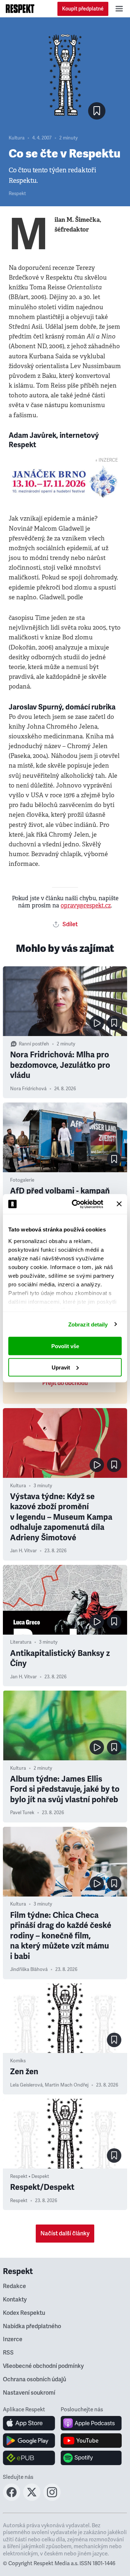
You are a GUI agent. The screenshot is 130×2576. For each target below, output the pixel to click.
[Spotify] (91, 2458)
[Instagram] (52, 2499)
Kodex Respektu (24, 2313)
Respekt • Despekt (30, 2176)
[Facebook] (12, 2499)
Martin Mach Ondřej (67, 2085)
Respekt (17, 194)
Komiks (18, 2061)
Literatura (21, 1642)
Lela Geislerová (26, 2085)
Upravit (61, 1367)
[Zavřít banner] (119, 1204)
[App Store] (29, 2423)
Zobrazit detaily (88, 1324)
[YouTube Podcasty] (91, 2441)
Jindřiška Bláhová (29, 1969)
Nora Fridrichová (28, 1089)
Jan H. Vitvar (23, 1551)
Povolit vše (65, 1346)
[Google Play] (29, 2441)
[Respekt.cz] (20, 9)
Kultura (17, 138)
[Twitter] (32, 2499)
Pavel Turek (22, 1813)
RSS (8, 2353)
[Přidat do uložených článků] (114, 1023)
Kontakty (15, 2300)
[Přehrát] (97, 1023)
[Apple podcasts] (91, 2423)
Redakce (14, 2286)
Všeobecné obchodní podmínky (43, 2366)
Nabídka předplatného (32, 2326)
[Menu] (119, 9)
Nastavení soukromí (29, 2393)
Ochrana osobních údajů (34, 2379)
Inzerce (13, 2339)
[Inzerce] (65, 482)
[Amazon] (29, 2458)
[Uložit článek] (97, 111)
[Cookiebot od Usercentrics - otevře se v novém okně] (76, 1204)
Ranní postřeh (34, 1044)
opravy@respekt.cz (86, 905)
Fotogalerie (22, 1180)
